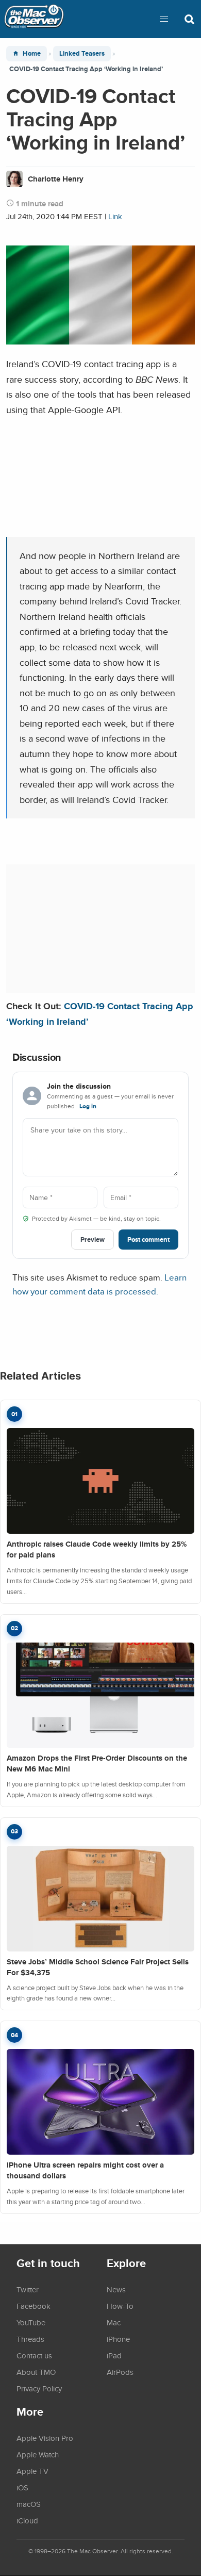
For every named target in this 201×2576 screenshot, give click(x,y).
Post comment (148, 1240)
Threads (30, 2339)
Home (32, 53)
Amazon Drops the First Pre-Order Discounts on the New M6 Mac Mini (97, 1763)
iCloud (27, 2520)
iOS (22, 2487)
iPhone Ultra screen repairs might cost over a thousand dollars (85, 2170)
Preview (93, 1240)
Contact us (34, 2355)
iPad (114, 2355)
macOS (29, 2504)
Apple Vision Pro (45, 2438)
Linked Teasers (82, 53)
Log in (88, 1106)
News (116, 2289)
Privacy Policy (39, 2388)
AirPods (120, 2372)
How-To (120, 2306)
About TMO (36, 2372)
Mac (114, 2322)
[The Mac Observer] (34, 19)
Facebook (33, 2306)
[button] (164, 19)
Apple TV (32, 2471)
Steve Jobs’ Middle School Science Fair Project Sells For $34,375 (98, 1967)
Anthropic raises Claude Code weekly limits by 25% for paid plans (97, 1549)
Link (115, 216)
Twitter (28, 2289)
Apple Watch (38, 2454)
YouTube (31, 2322)
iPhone (118, 2339)
